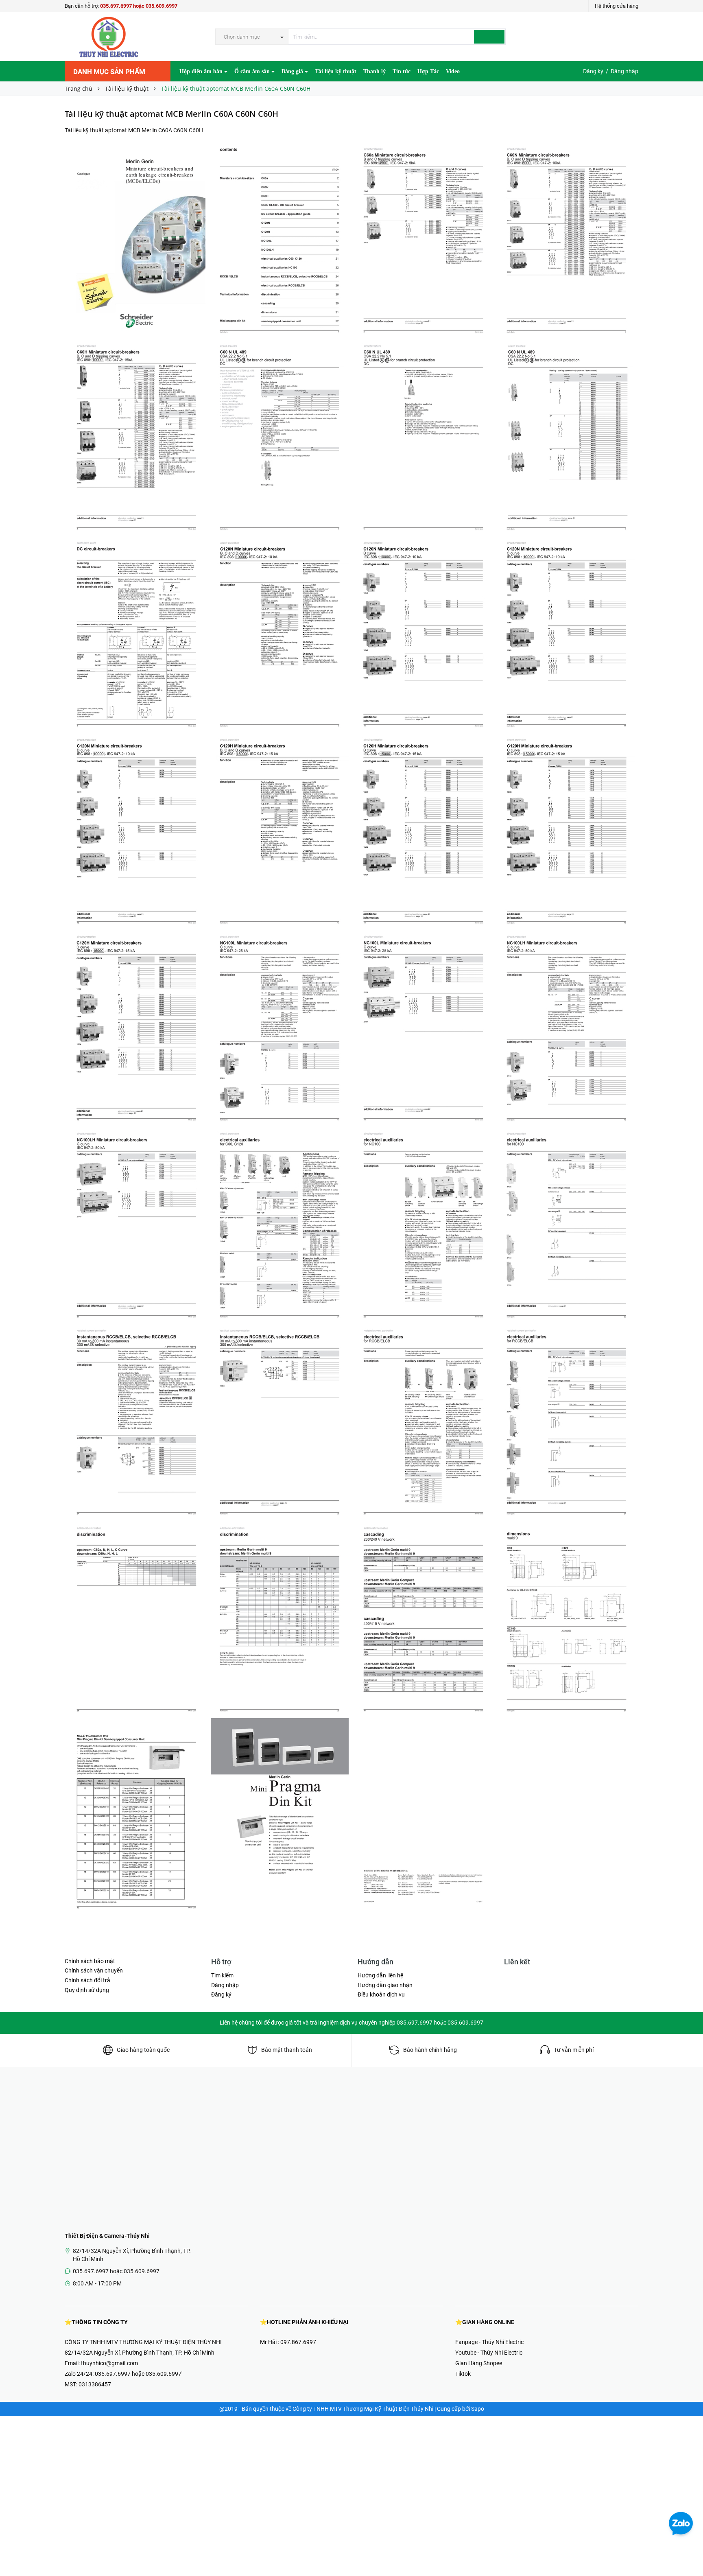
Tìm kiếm (222, 1975)
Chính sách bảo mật (90, 1961)
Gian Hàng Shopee (479, 2363)
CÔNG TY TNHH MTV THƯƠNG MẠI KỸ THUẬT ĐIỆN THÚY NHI (143, 2342)
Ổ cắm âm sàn (253, 71)
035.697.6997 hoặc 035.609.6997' (139, 2374)
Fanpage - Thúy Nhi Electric (489, 2342)
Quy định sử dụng (87, 1990)
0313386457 (95, 2384)
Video (453, 71)
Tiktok (463, 2374)
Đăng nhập (624, 71)
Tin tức (402, 71)
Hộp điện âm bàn (202, 71)
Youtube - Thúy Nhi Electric (489, 2353)
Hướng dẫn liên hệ (380, 1975)
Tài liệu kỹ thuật (336, 71)
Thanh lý (374, 71)
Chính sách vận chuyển (94, 1970)
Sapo (478, 2409)
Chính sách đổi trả (87, 1980)
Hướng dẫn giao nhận (385, 1985)
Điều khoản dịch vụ (381, 1994)
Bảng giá (293, 71)
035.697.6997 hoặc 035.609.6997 (139, 6)
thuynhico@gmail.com (109, 2363)
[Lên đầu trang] (689, 2552)
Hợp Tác (428, 71)
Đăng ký (593, 71)
